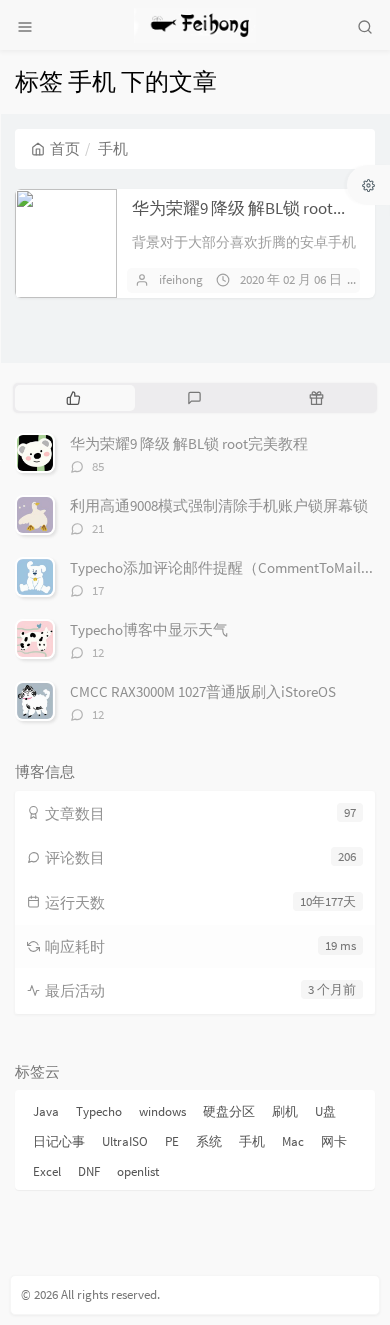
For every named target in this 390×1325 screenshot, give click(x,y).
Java (46, 1111)
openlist (138, 1171)
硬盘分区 (229, 1111)
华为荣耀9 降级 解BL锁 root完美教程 (189, 443)
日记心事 (59, 1141)
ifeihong (181, 279)
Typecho (99, 1111)
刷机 (285, 1111)
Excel (47, 1171)
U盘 (325, 1111)
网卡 (334, 1141)
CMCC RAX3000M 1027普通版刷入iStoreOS (203, 691)
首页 (65, 148)
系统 (209, 1141)
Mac (293, 1141)
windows (162, 1111)
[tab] (73, 398)
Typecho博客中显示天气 (149, 629)
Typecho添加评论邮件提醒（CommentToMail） (223, 567)
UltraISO (125, 1141)
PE (172, 1141)
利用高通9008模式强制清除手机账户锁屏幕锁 (219, 505)
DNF (89, 1171)
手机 (252, 1141)
